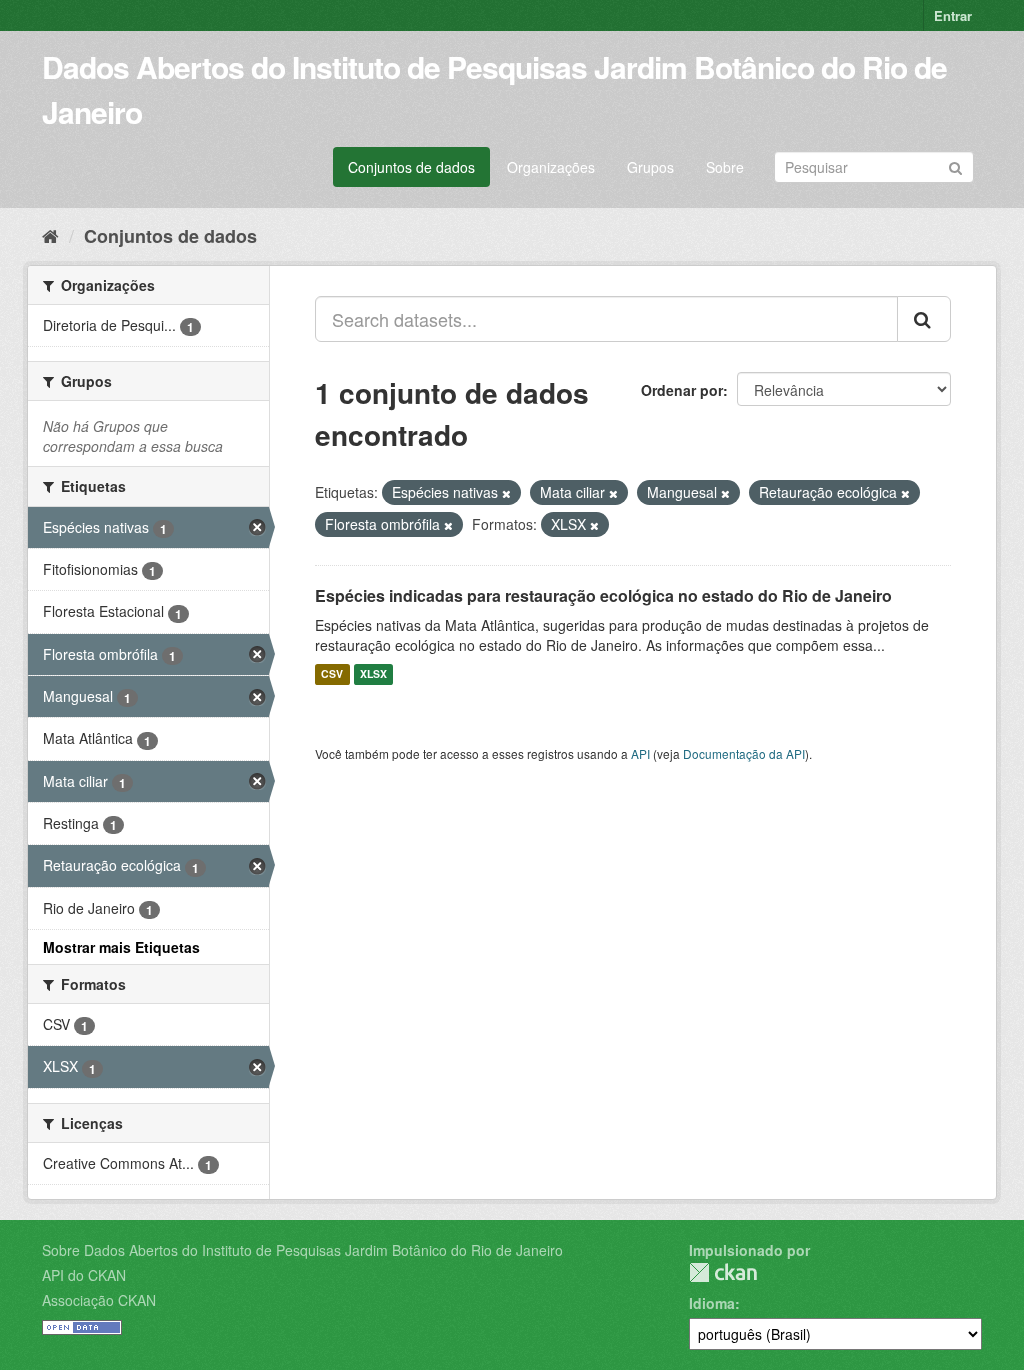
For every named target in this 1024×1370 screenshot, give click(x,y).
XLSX (373, 674)
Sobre (725, 167)
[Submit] (955, 165)
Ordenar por (682, 390)
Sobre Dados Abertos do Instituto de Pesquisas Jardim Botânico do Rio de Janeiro (302, 1250)
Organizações (551, 167)
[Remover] (506, 493)
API (640, 753)
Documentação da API (744, 753)
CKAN (723, 1272)
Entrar (953, 15)
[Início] (50, 235)
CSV (332, 674)
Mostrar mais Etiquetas (121, 947)
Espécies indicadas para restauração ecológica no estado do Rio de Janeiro (603, 595)
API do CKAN (84, 1275)
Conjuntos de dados (411, 167)
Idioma (712, 1303)
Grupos (650, 167)
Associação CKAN (99, 1300)
